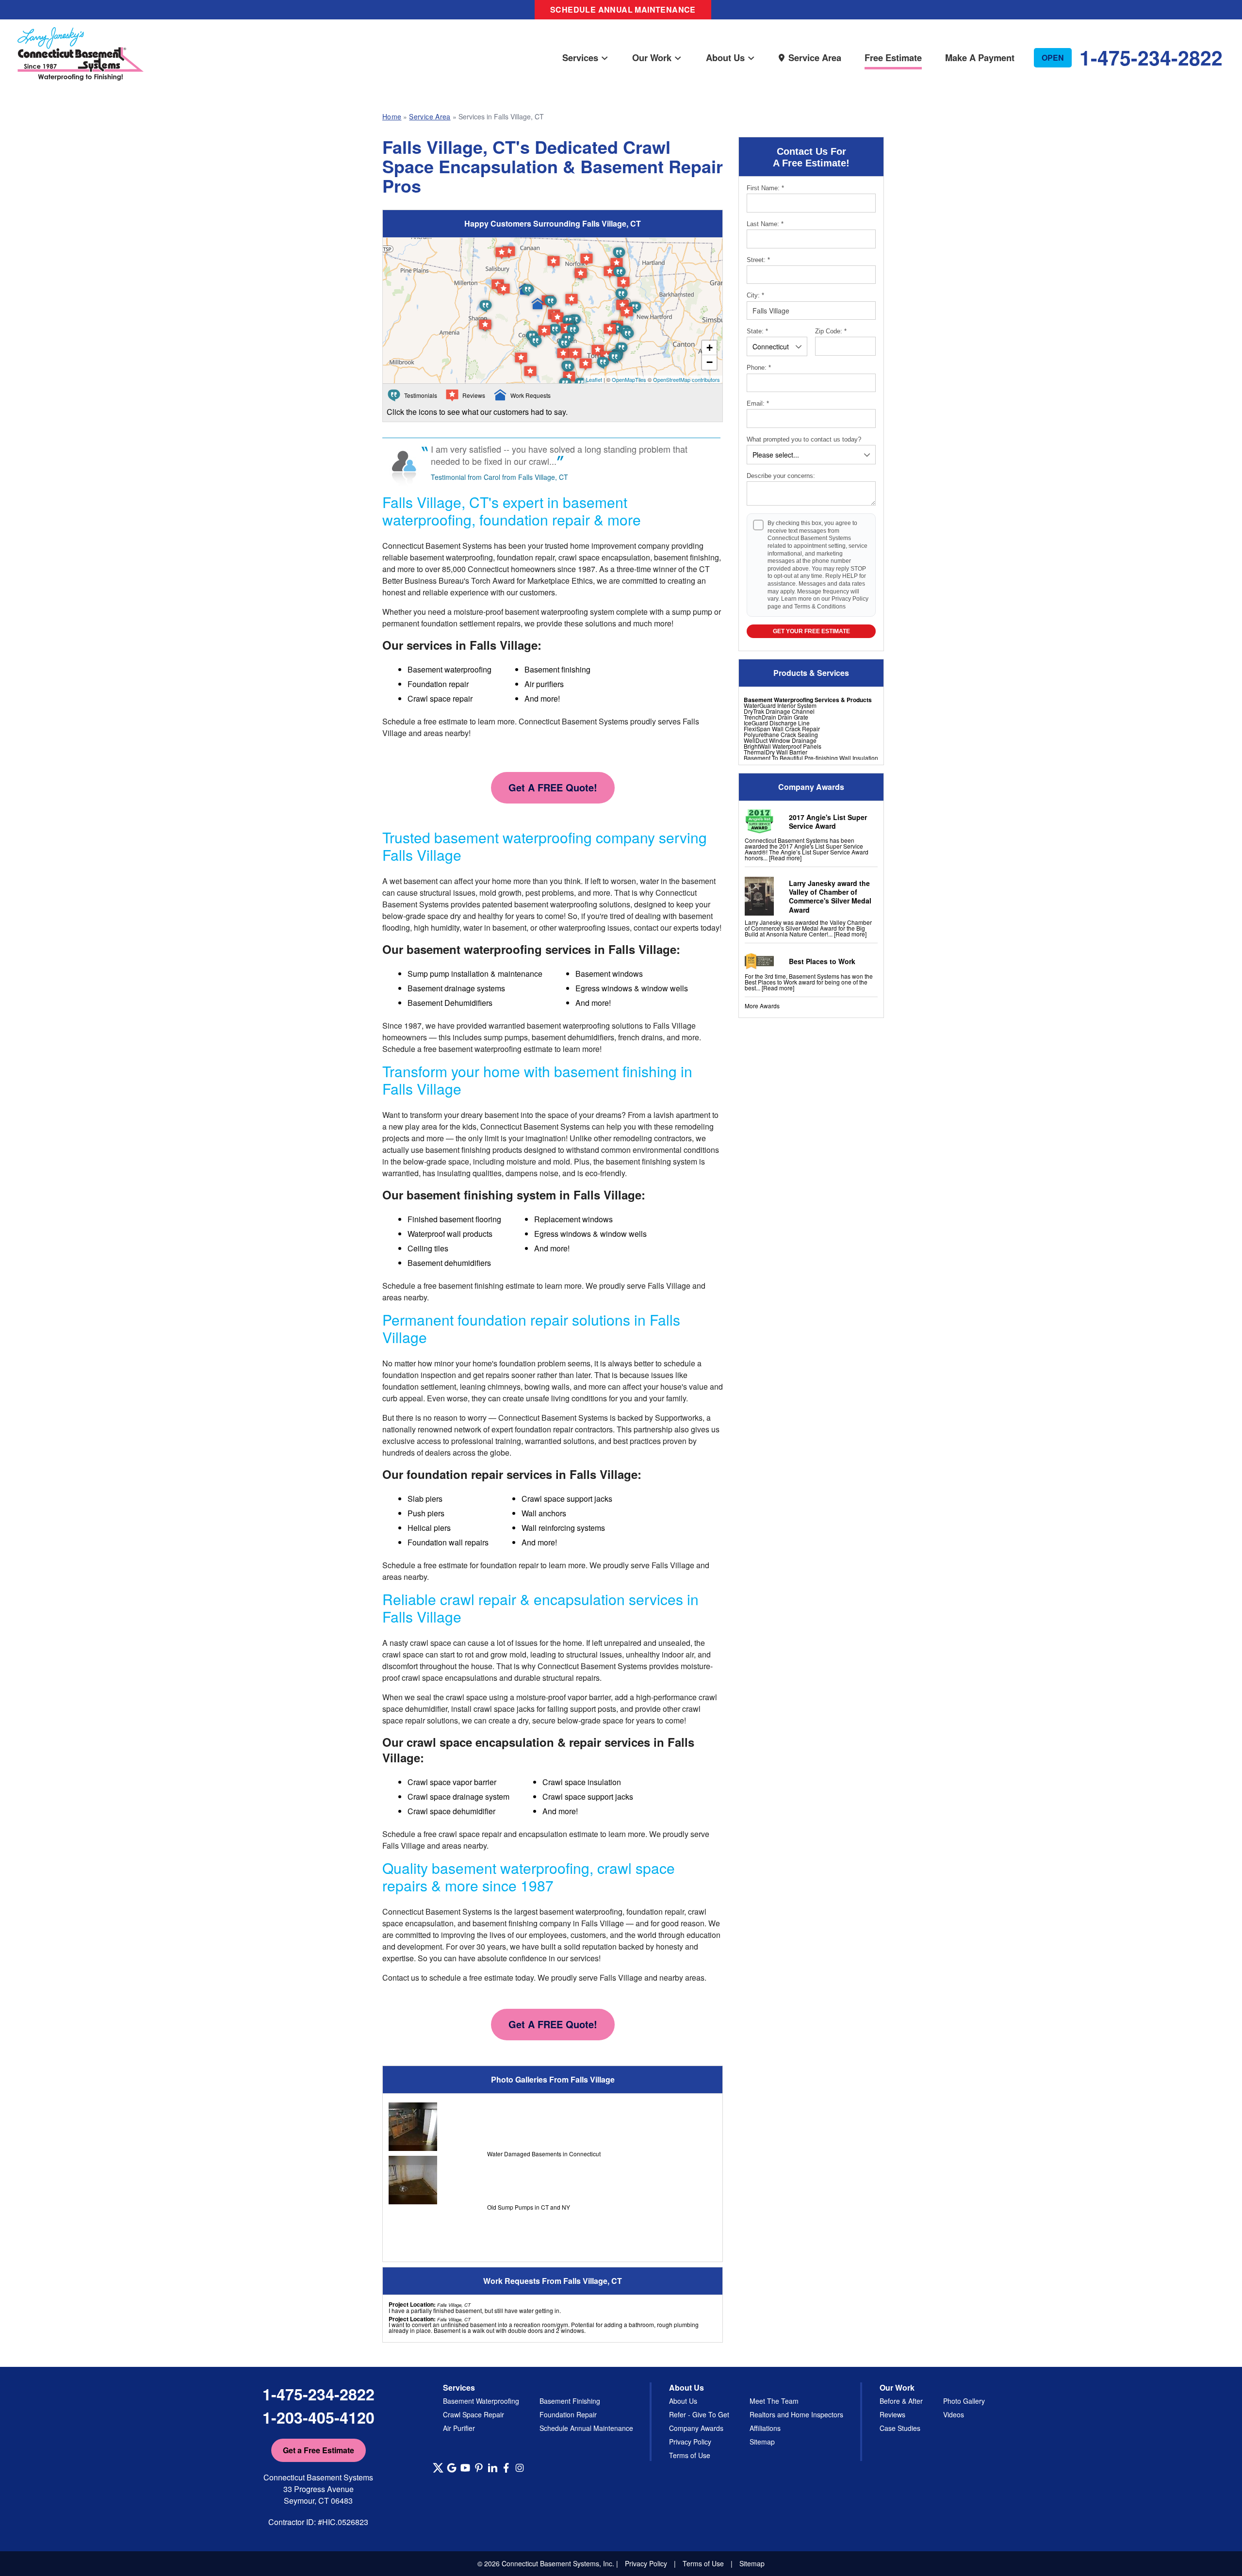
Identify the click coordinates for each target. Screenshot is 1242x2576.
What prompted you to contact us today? (804, 439)
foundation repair (509, 1565)
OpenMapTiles (629, 379)
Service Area (815, 57)
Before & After (901, 2401)
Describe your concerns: (781, 476)
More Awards (762, 1006)
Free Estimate (893, 57)
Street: (758, 260)
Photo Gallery (964, 2401)
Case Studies (900, 2428)
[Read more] (785, 858)
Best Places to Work (822, 961)
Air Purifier (459, 2428)
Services (580, 57)
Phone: (759, 368)
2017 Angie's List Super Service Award (828, 821)
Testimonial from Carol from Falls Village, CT (499, 477)
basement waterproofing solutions (572, 904)
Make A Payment (980, 57)
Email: (758, 403)
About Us (725, 57)
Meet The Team (774, 2401)
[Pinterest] (479, 2468)
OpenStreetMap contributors (686, 379)
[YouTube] (465, 2468)
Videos (954, 2414)
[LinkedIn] (492, 2468)
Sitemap (762, 2442)
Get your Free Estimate (811, 631)
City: (755, 295)
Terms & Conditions (820, 607)
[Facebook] (506, 2468)
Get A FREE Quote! (553, 787)
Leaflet (594, 379)
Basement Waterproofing (481, 2401)
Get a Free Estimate (319, 2450)
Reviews (892, 2414)
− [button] (710, 362)
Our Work (652, 57)
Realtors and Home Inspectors (796, 2414)
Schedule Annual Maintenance (623, 9)
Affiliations (765, 2428)
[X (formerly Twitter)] (438, 2468)
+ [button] (710, 348)
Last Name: (765, 224)
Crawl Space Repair (474, 2414)
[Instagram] (520, 2468)
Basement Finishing (570, 2401)
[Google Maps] (452, 2468)
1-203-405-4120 (319, 2417)
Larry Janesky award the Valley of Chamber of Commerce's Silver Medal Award (830, 896)
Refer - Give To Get (699, 2414)
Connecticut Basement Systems (437, 546)
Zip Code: (831, 331)
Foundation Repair (568, 2414)
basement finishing (458, 1150)
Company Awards (696, 2428)
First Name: (765, 188)
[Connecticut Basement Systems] (81, 44)
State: (757, 331)
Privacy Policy (850, 599)
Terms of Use (690, 2455)
